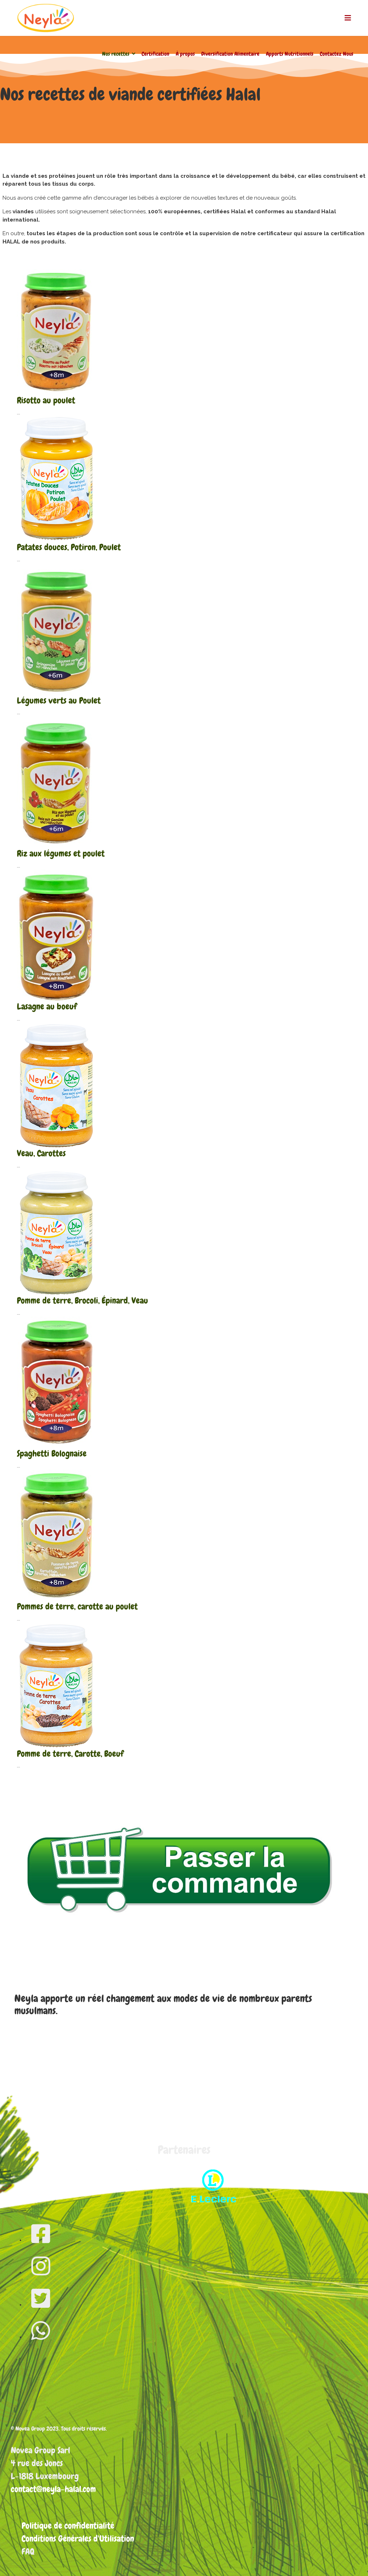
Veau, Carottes (41, 1153)
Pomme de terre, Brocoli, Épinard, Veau (82, 1300)
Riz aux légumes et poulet (61, 853)
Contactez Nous (337, 54)
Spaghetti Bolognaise (52, 1453)
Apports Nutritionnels (290, 54)
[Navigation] (348, 18)
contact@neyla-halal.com (53, 2489)
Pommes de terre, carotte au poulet (77, 1606)
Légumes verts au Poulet (59, 700)
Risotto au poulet (46, 400)
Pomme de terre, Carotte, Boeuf (70, 1754)
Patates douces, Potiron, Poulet (69, 547)
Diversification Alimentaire (230, 54)
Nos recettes (116, 54)
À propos (185, 54)
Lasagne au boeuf (47, 1006)
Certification (155, 54)
